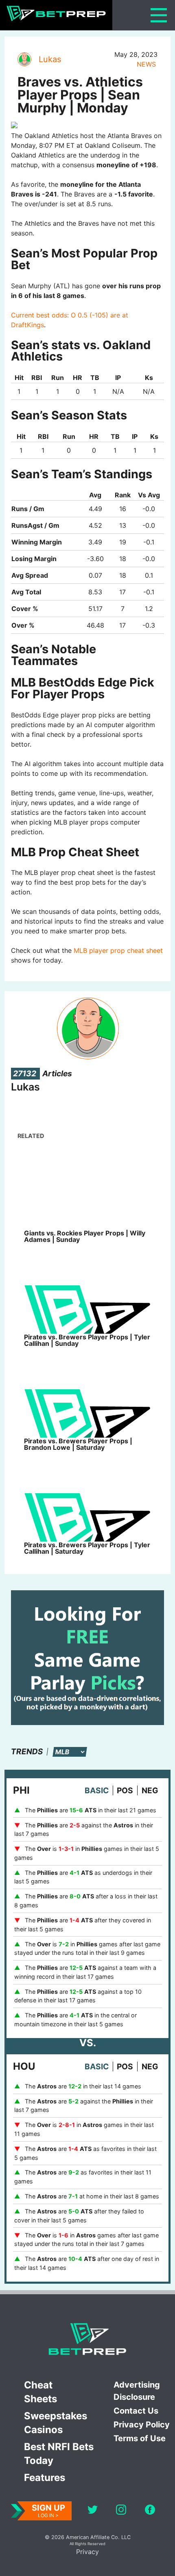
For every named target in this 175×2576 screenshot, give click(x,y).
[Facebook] (150, 2511)
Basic (97, 1790)
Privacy (87, 2552)
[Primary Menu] (159, 15)
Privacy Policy (142, 2425)
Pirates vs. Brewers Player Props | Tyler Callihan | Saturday (87, 1548)
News (146, 64)
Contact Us (136, 2411)
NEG (150, 1790)
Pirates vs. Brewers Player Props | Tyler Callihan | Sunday (87, 1340)
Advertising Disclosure (137, 2391)
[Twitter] (93, 2511)
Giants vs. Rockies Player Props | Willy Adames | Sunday (85, 1236)
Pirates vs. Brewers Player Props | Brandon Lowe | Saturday (78, 1444)
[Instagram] (121, 2511)
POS (125, 1790)
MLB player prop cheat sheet (118, 950)
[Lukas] (24, 59)
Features (45, 2478)
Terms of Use (140, 2438)
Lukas (50, 59)
